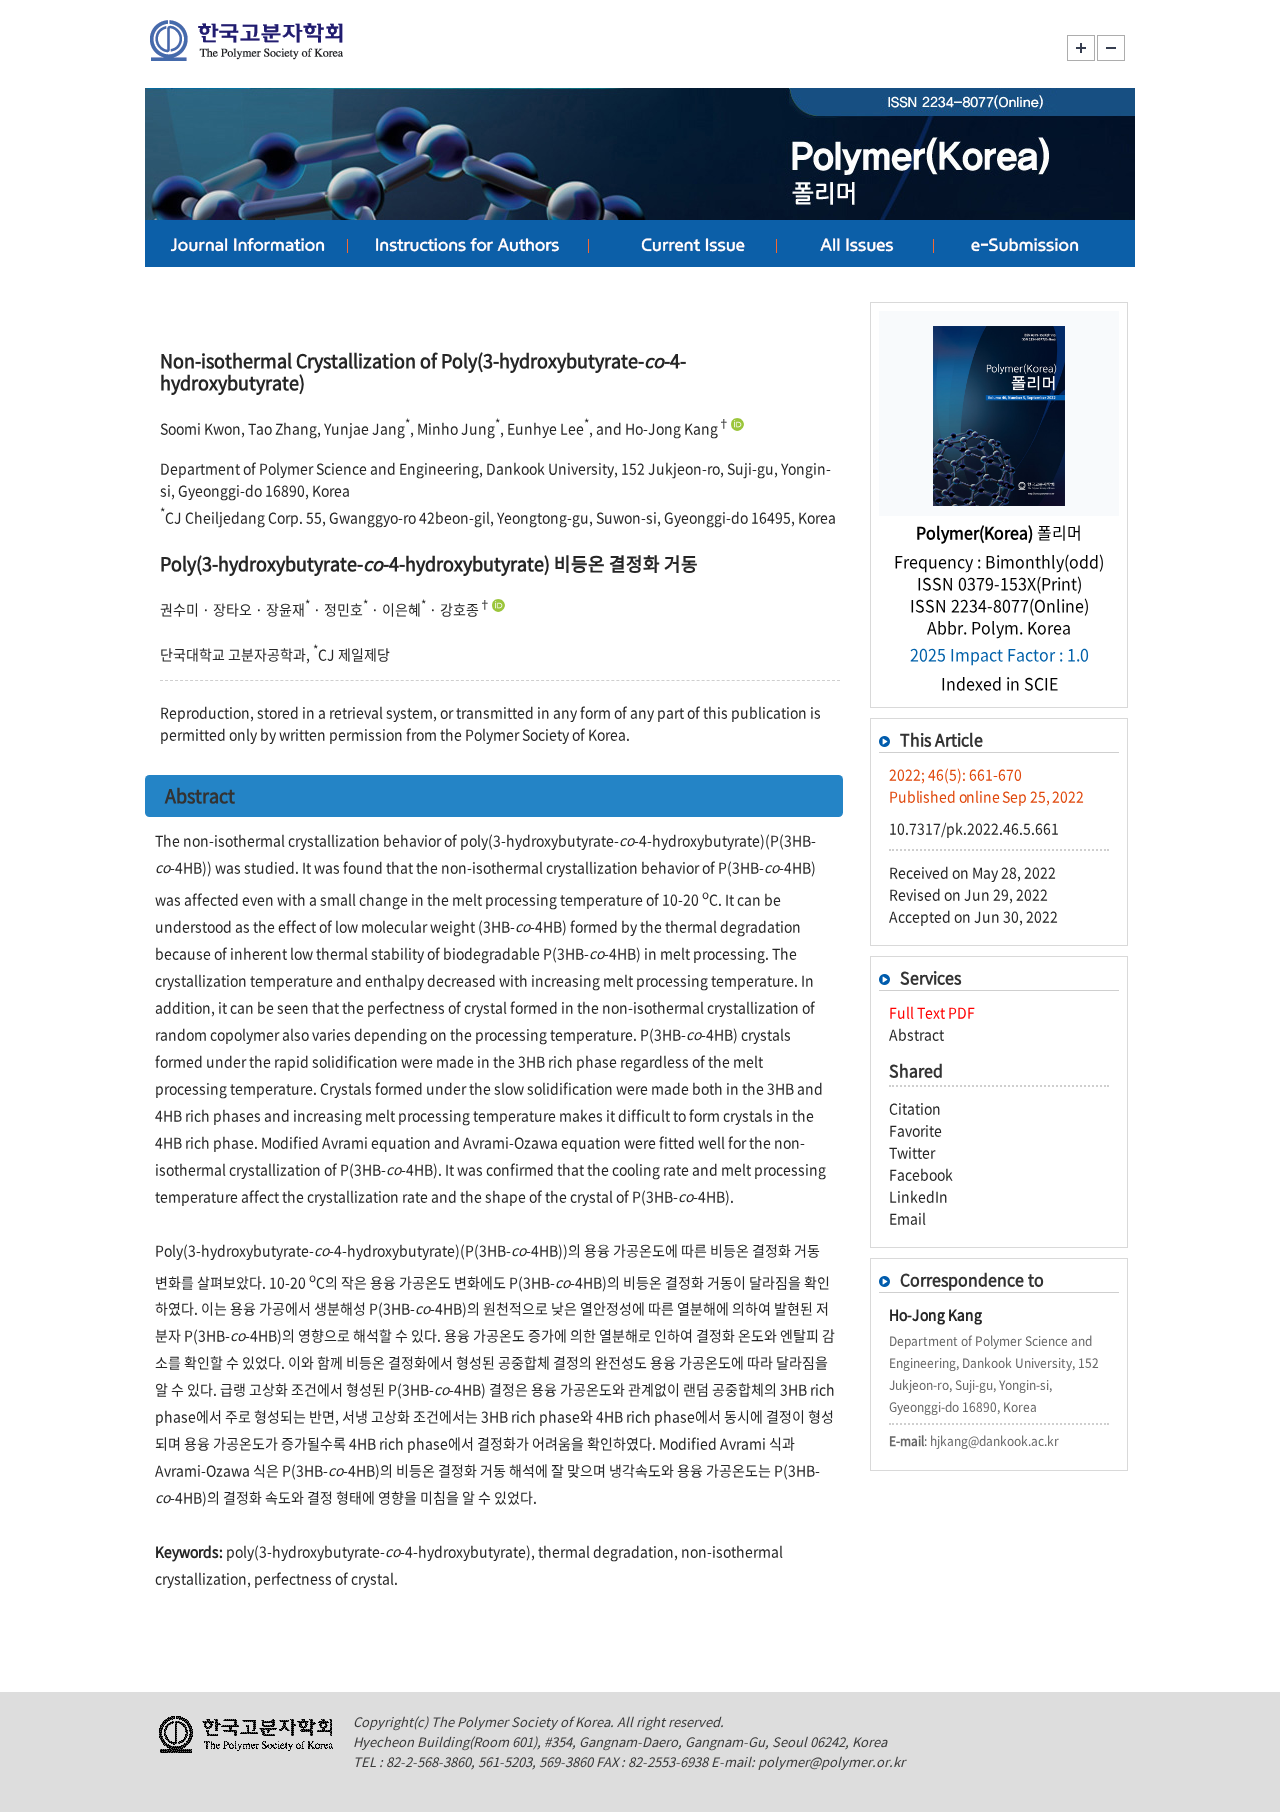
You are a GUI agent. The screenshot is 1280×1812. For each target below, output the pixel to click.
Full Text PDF (932, 1012)
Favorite (915, 1130)
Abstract (916, 1034)
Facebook (921, 1174)
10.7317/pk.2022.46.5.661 (974, 828)
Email (907, 1218)
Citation (915, 1108)
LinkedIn (918, 1196)
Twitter (912, 1152)
